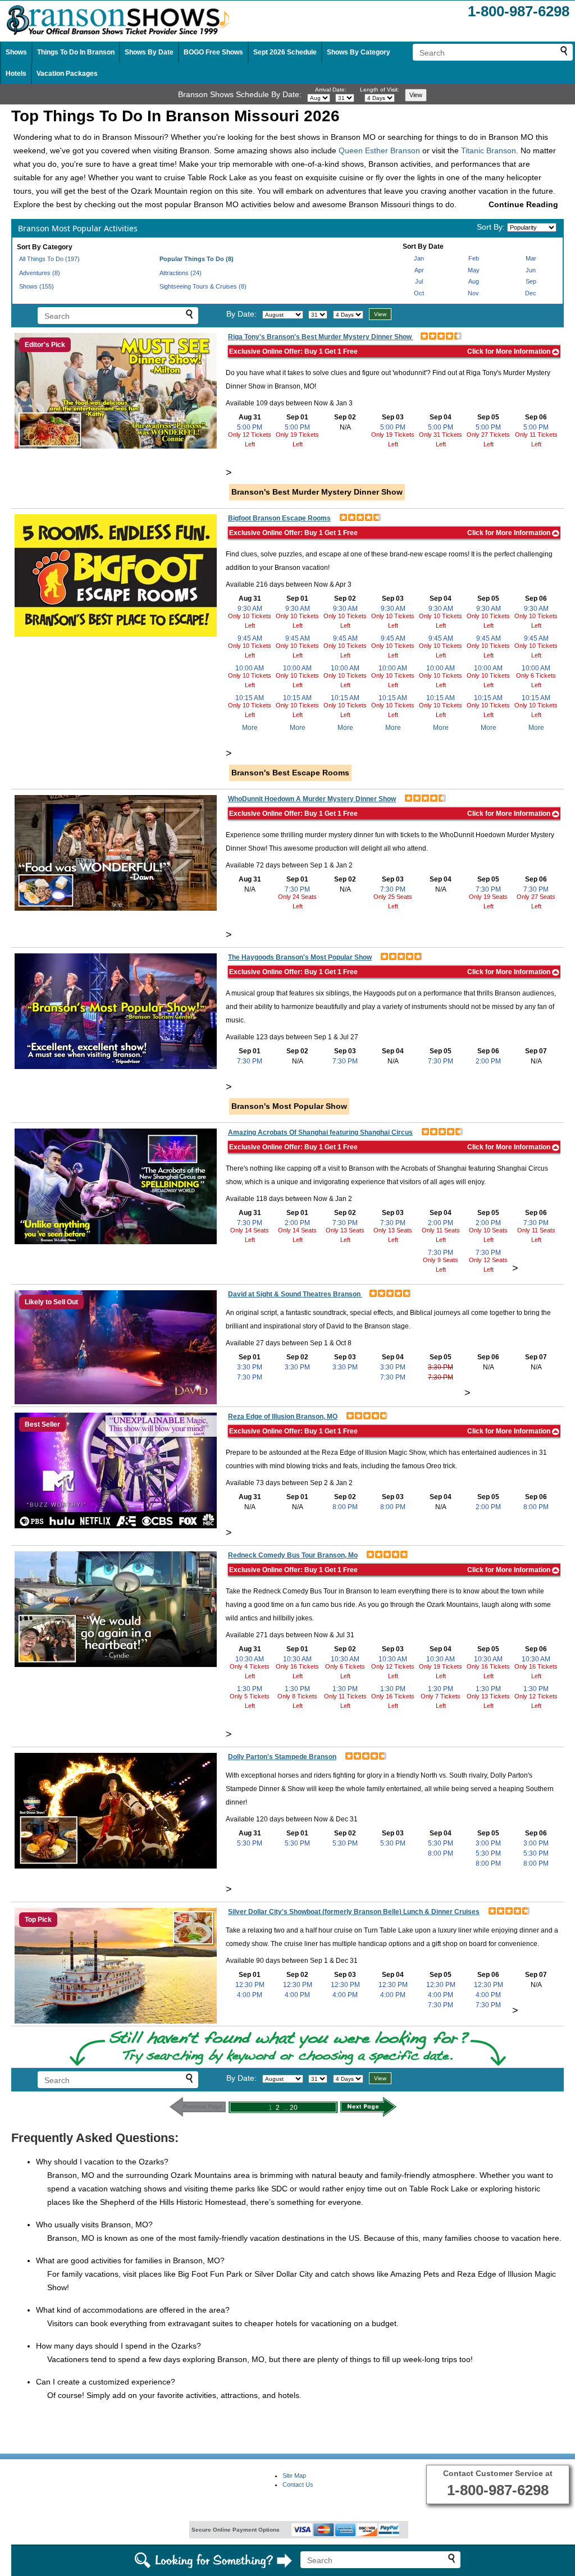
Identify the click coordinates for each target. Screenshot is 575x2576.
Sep (531, 281)
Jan (419, 258)
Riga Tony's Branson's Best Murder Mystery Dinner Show (321, 337)
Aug (474, 281)
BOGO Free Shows (213, 52)
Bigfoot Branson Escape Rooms (279, 518)
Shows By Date (149, 52)
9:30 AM (250, 609)
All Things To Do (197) (49, 259)
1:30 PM (250, 1689)
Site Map (294, 2475)
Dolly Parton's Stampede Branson (282, 1757)
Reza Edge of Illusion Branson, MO (283, 1417)
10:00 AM (250, 668)
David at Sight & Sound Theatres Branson (295, 1294)
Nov (473, 293)
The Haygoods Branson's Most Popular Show (300, 957)
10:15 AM (250, 698)
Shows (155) (36, 286)
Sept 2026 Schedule (285, 52)
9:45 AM (250, 638)
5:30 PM (250, 1843)
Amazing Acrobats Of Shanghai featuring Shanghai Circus (320, 1132)
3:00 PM (488, 1843)
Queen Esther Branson (379, 150)
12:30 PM (250, 1985)
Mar (531, 258)
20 (294, 2108)
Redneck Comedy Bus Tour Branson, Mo (293, 1555)
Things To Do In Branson (76, 52)
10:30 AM (250, 1659)
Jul (419, 281)
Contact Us (298, 2484)
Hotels (16, 74)
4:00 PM (250, 1995)
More (250, 728)
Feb (474, 258)
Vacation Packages (67, 74)
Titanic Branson (489, 150)
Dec (531, 293)
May (474, 270)
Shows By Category (359, 52)
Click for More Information (510, 351)
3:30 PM (250, 1367)
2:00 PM (488, 1061)
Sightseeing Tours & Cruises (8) (203, 286)
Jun (531, 270)
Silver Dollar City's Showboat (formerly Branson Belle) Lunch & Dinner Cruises (354, 1912)
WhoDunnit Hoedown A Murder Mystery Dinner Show (312, 799)
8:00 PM (345, 1507)
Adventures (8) (40, 273)
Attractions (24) (181, 273)
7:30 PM (297, 889)
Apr (419, 270)
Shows (16, 52)
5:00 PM (250, 427)
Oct (419, 293)
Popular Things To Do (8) (197, 259)
